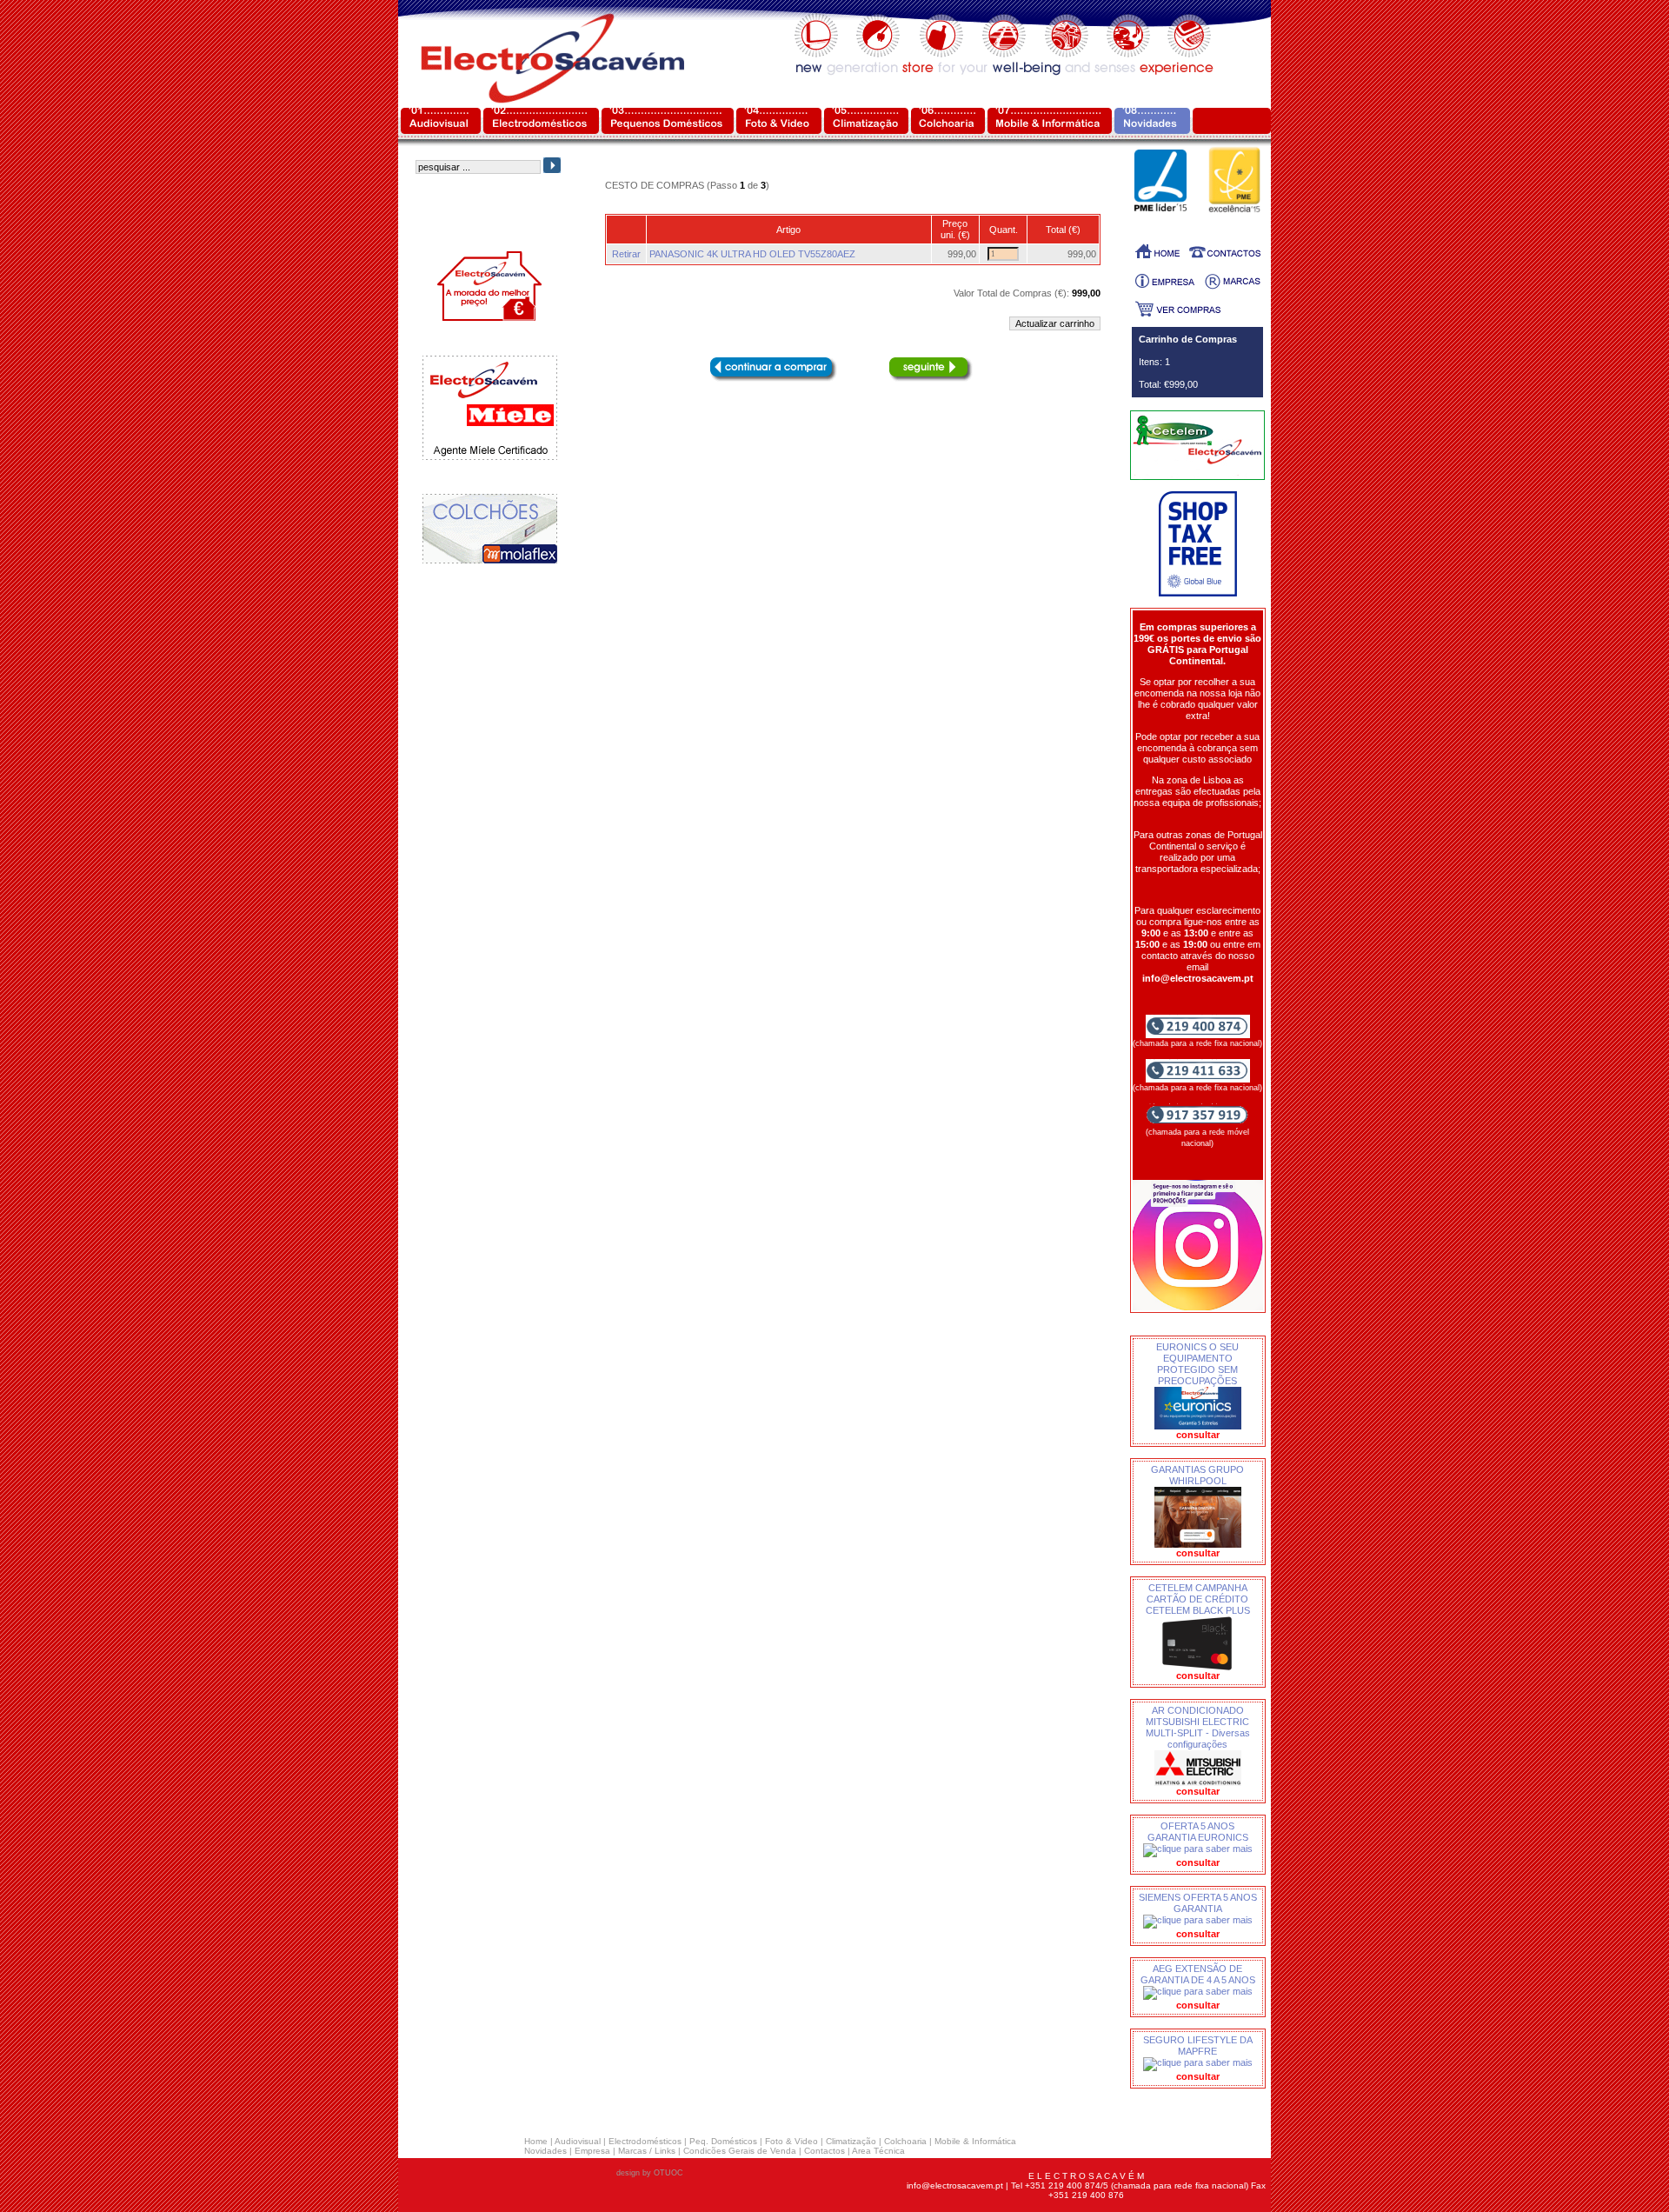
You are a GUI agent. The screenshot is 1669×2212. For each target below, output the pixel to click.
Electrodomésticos (645, 2141)
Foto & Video (791, 2141)
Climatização (851, 2141)
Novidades (545, 2151)
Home (536, 2141)
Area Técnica (878, 2151)
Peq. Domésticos (723, 2141)
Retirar (626, 254)
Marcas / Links (647, 2151)
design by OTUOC (650, 2173)
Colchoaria (905, 2141)
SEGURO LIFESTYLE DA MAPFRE (1198, 2045)
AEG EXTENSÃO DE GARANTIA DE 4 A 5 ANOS (1198, 1974)
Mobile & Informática (975, 2141)
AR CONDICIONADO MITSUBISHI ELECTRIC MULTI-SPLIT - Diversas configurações (1198, 1727)
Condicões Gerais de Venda (740, 2151)
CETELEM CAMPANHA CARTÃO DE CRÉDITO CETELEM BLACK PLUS (1198, 1599)
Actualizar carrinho (1055, 323)
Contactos (825, 2151)
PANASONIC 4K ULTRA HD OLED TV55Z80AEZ (752, 254)
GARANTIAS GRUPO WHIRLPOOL (1197, 1475)
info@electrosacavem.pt (955, 2185)
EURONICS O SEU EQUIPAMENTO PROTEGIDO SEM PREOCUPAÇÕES (1197, 1364)
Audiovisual (578, 2141)
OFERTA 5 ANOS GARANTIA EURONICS (1198, 1832)
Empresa (592, 2151)
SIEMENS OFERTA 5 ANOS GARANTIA (1198, 1903)
